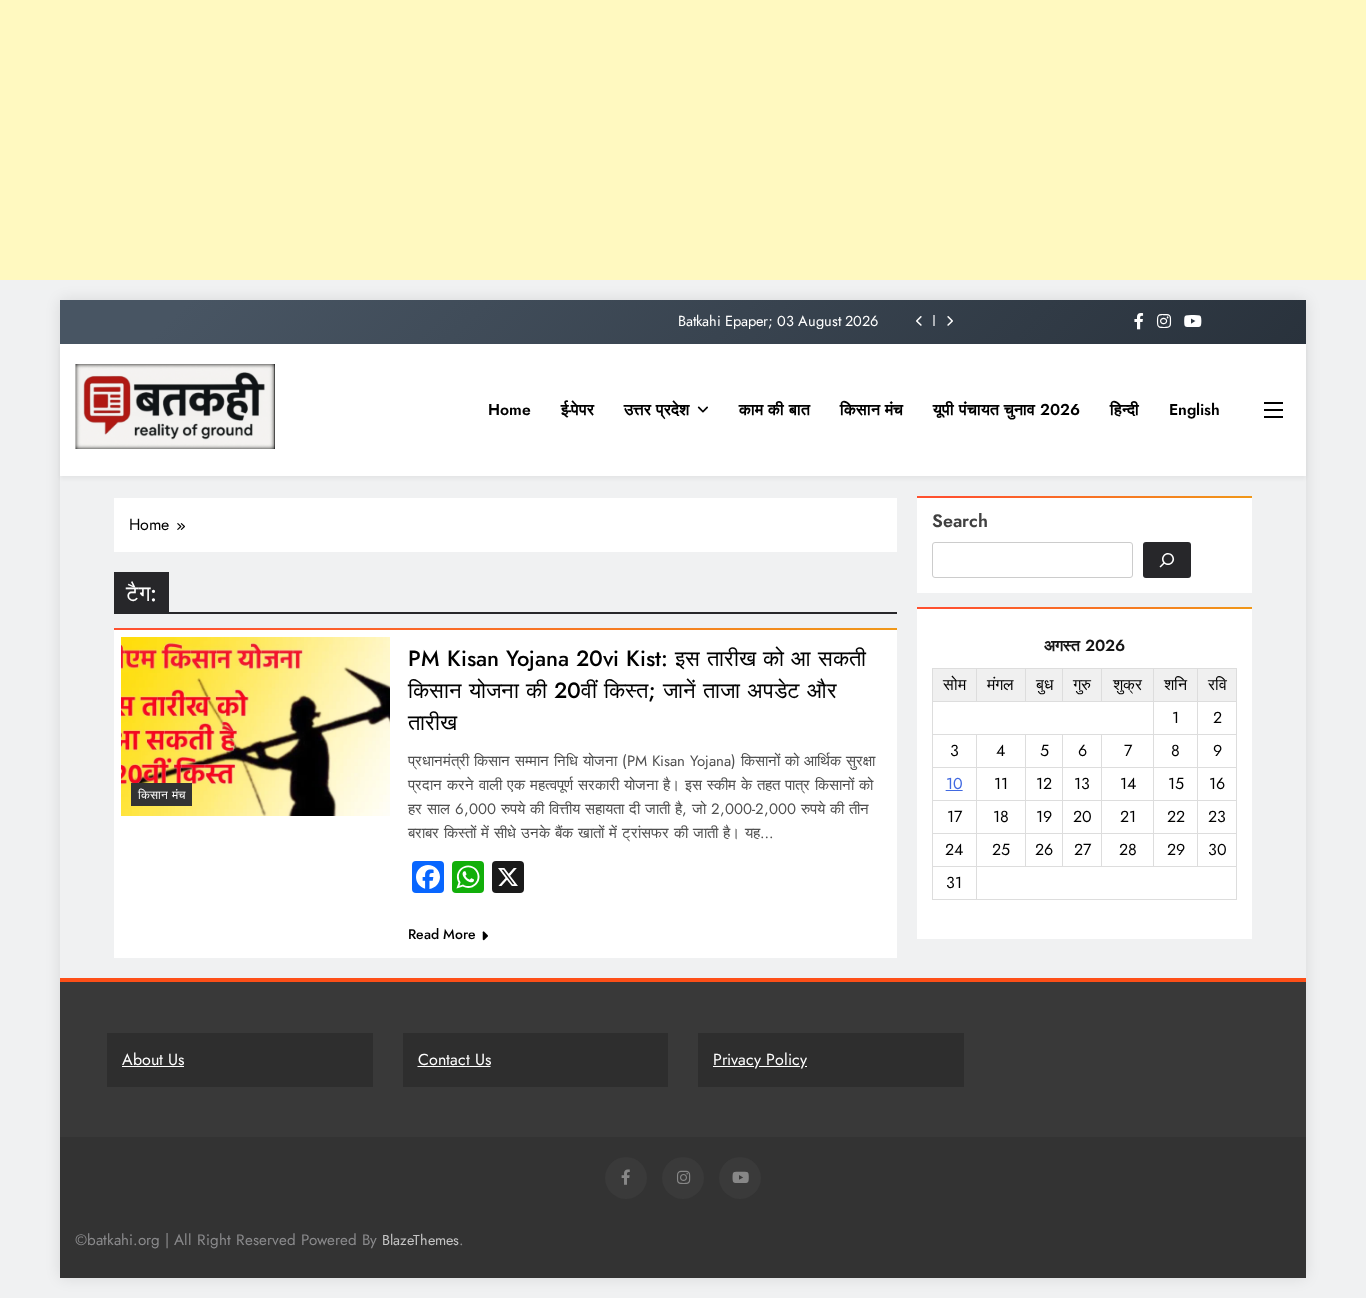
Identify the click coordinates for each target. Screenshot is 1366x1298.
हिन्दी (1124, 409)
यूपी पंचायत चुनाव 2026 (1006, 409)
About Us (153, 1059)
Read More (442, 934)
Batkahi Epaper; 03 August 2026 (778, 321)
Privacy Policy (760, 1059)
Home (509, 409)
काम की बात (774, 409)
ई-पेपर (577, 409)
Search (960, 521)
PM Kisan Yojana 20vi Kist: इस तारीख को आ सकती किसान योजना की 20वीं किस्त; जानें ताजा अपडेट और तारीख (637, 690)
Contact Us (454, 1059)
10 (954, 783)
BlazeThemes (420, 1240)
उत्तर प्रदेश (656, 409)
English (1194, 409)
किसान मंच (871, 409)
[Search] (1167, 560)
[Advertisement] (600, 140)
